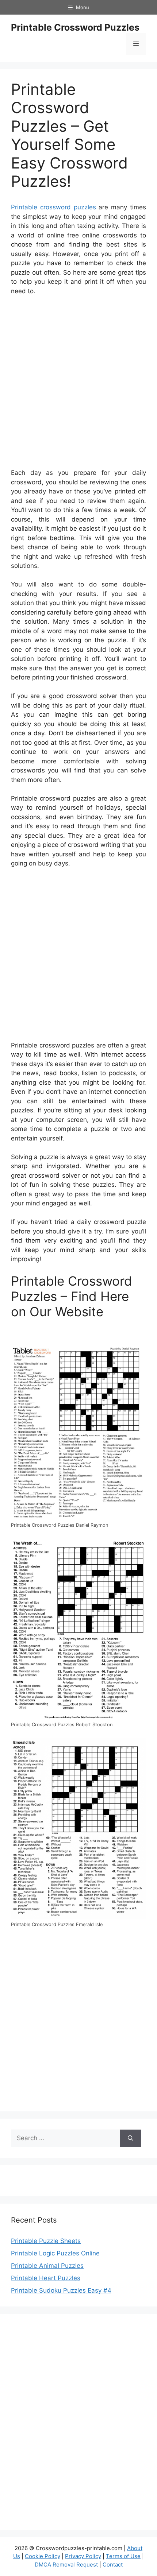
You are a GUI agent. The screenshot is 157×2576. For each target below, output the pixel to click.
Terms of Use (123, 2556)
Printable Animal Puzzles (47, 2266)
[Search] (131, 2138)
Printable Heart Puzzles (46, 2278)
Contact (113, 2565)
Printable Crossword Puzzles (75, 27)
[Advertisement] (78, 384)
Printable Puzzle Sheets (46, 2241)
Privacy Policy (83, 2556)
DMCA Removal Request (66, 2565)
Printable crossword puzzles (53, 207)
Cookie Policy (43, 2556)
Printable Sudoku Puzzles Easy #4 (61, 2290)
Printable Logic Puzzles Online (55, 2253)
